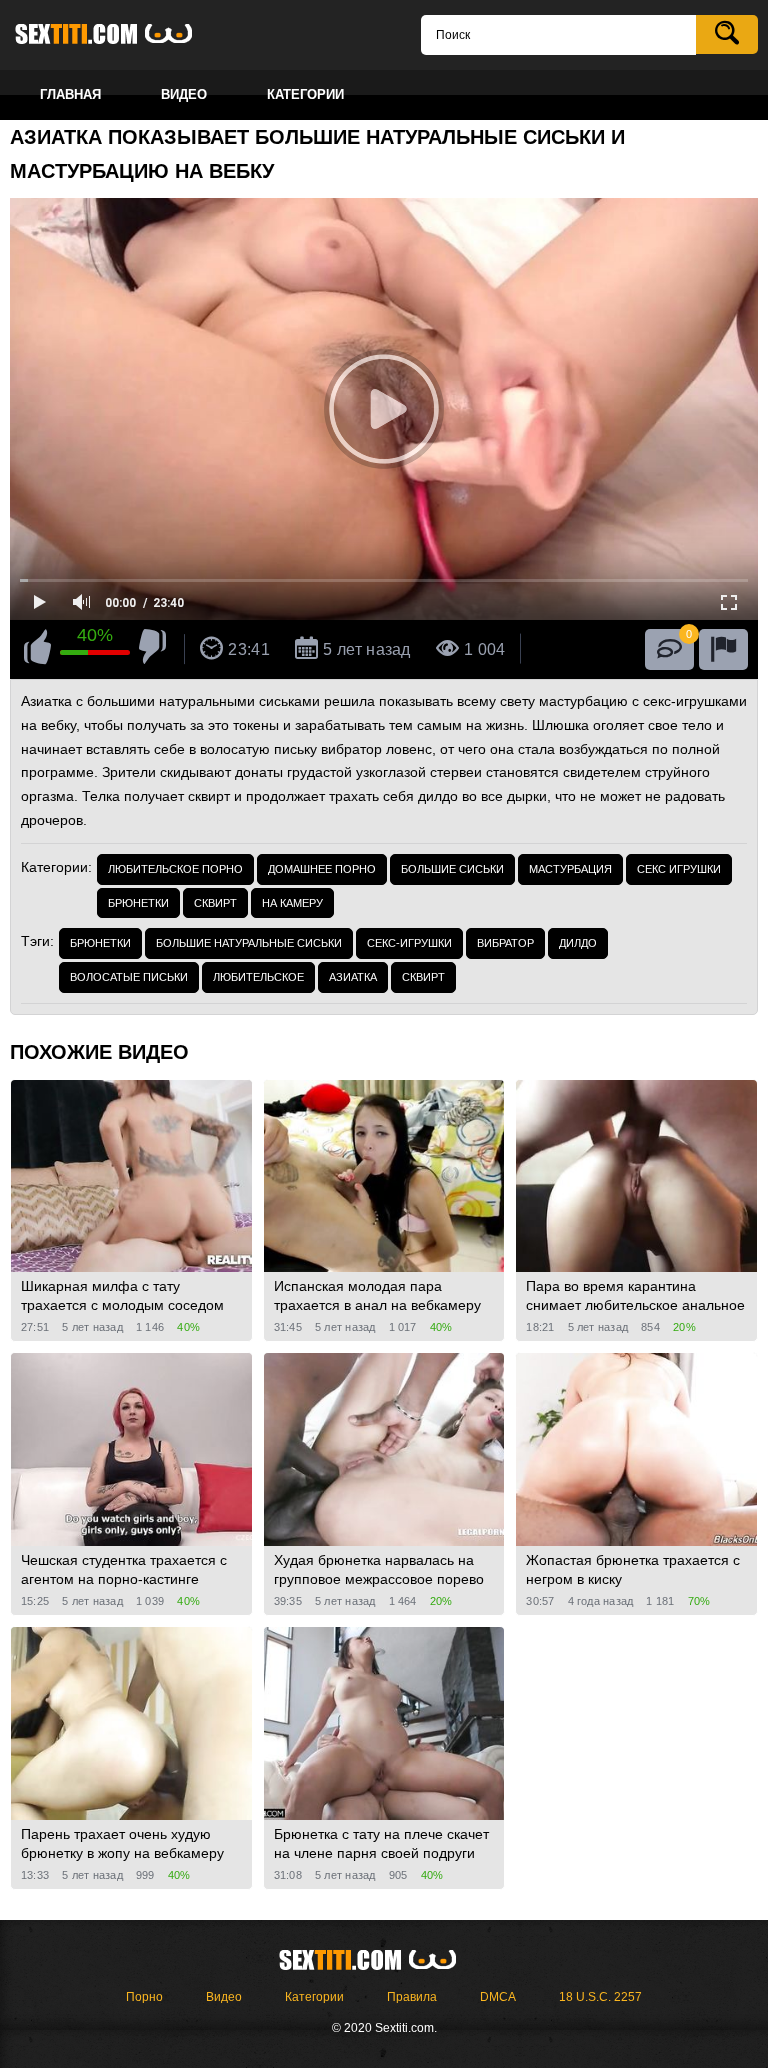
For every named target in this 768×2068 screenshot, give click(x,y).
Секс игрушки (679, 869)
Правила (412, 1997)
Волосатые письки (129, 977)
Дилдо (578, 943)
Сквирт (215, 903)
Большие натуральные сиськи (249, 943)
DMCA (498, 1997)
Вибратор (505, 943)
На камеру (292, 903)
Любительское (258, 977)
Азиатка (353, 977)
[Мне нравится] (37, 650)
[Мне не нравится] (152, 650)
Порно (144, 1997)
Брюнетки (138, 903)
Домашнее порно (322, 869)
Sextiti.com (120, 35)
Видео (224, 1997)
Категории (314, 1997)
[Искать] (727, 34)
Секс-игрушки (409, 943)
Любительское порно (175, 869)
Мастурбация (570, 869)
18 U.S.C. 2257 (600, 1997)
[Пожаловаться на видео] (723, 649)
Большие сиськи (452, 869)
